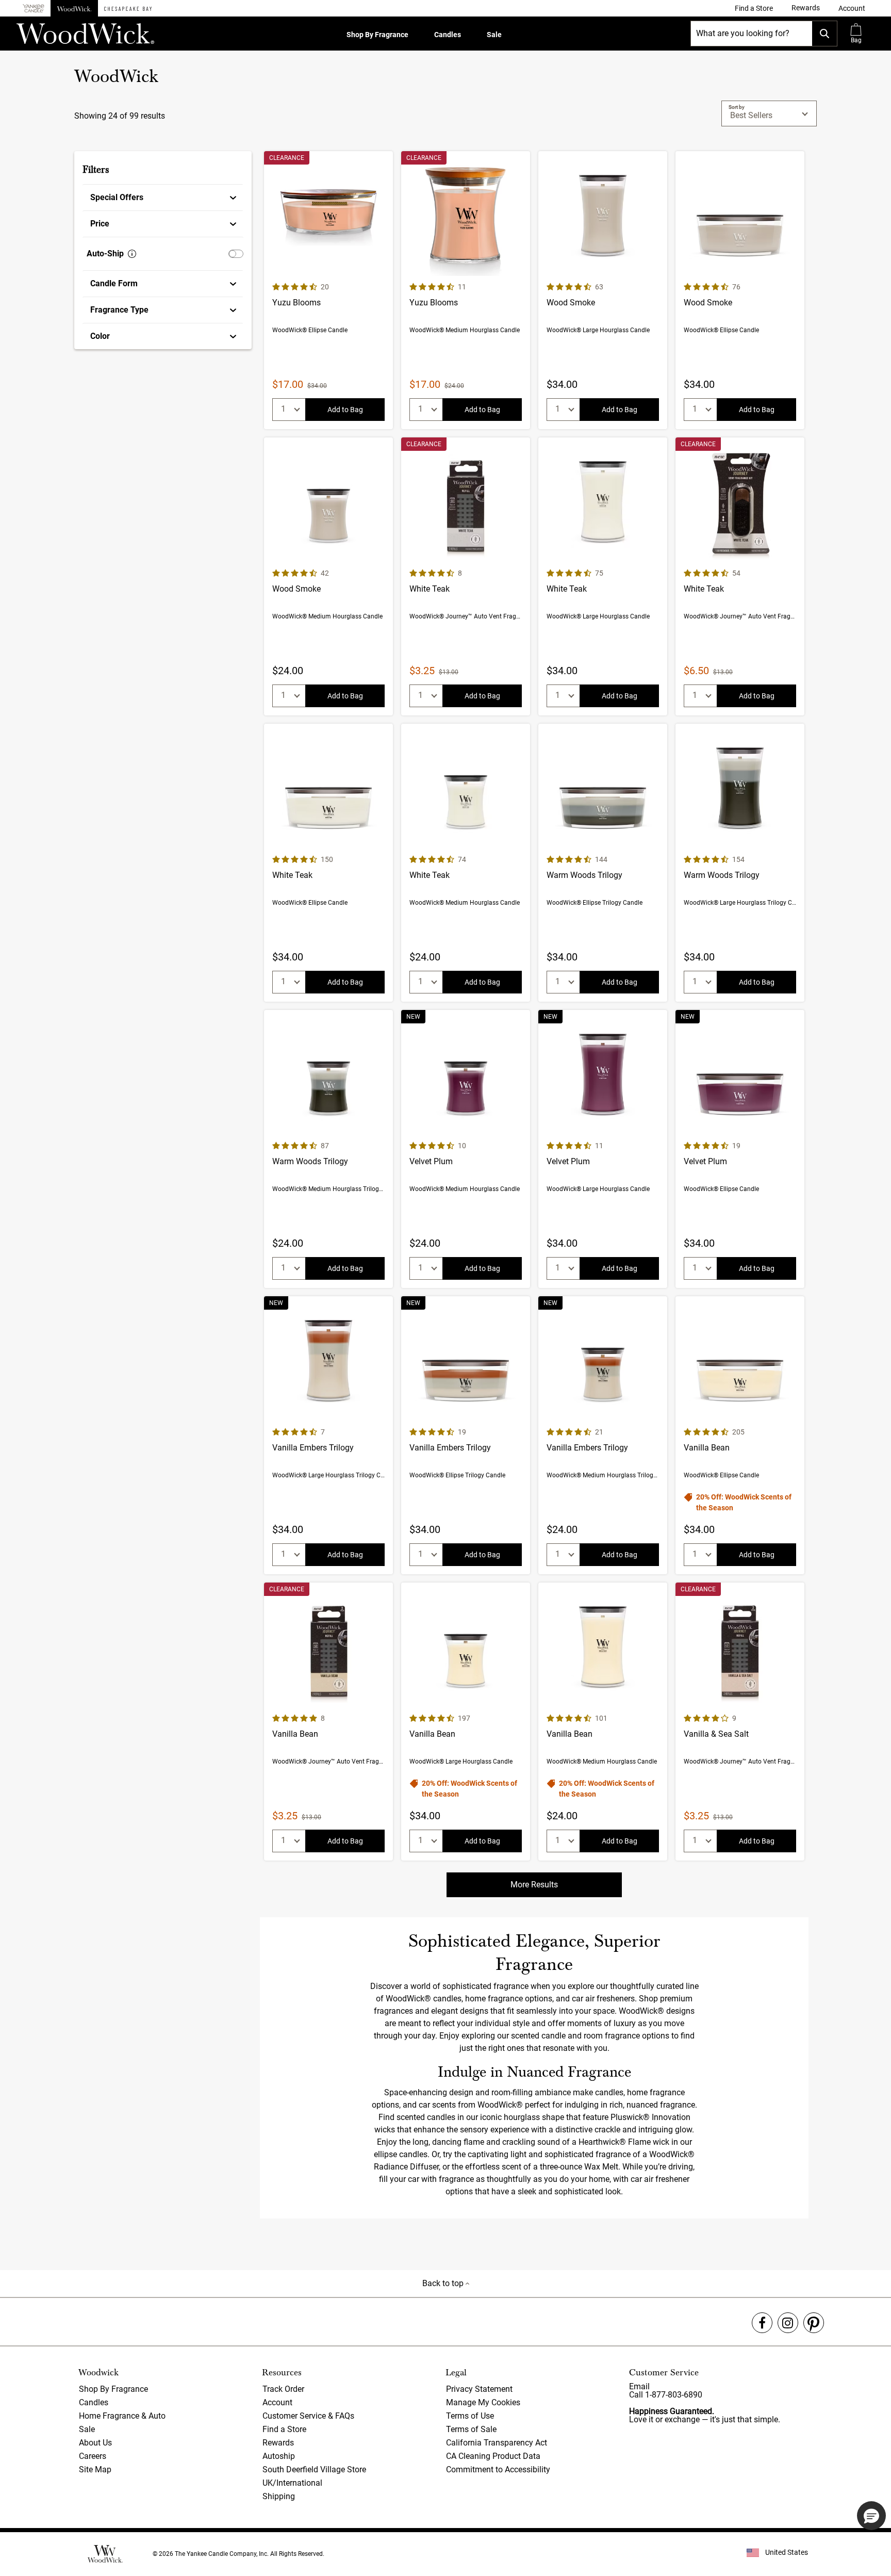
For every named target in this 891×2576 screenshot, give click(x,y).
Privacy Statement (479, 2389)
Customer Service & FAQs (308, 2416)
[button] (852, 8)
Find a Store (284, 2429)
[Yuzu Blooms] (328, 290)
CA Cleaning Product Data (493, 2456)
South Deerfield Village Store (314, 2469)
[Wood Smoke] (603, 290)
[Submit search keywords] (824, 34)
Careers (93, 2456)
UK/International (292, 2483)
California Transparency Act (497, 2443)
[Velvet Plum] (466, 1149)
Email (639, 2386)
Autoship (279, 2456)
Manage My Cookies (483, 2402)
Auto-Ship (105, 254)
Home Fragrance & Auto (122, 2416)
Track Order (283, 2389)
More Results (534, 1885)
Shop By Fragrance (377, 35)
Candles (448, 35)
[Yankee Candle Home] (34, 9)
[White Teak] (466, 576)
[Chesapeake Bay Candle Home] (128, 8)
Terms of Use (470, 2416)
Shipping (279, 2496)
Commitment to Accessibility (498, 2469)
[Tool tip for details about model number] (132, 254)
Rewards (278, 2443)
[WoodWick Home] (74, 8)
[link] (754, 8)
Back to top (444, 2283)
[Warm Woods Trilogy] (603, 863)
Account (277, 2402)
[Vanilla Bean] (740, 1435)
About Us (95, 2443)
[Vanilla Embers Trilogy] (328, 1435)
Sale (494, 35)
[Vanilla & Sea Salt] (740, 1722)
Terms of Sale (471, 2429)
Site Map (95, 2469)
